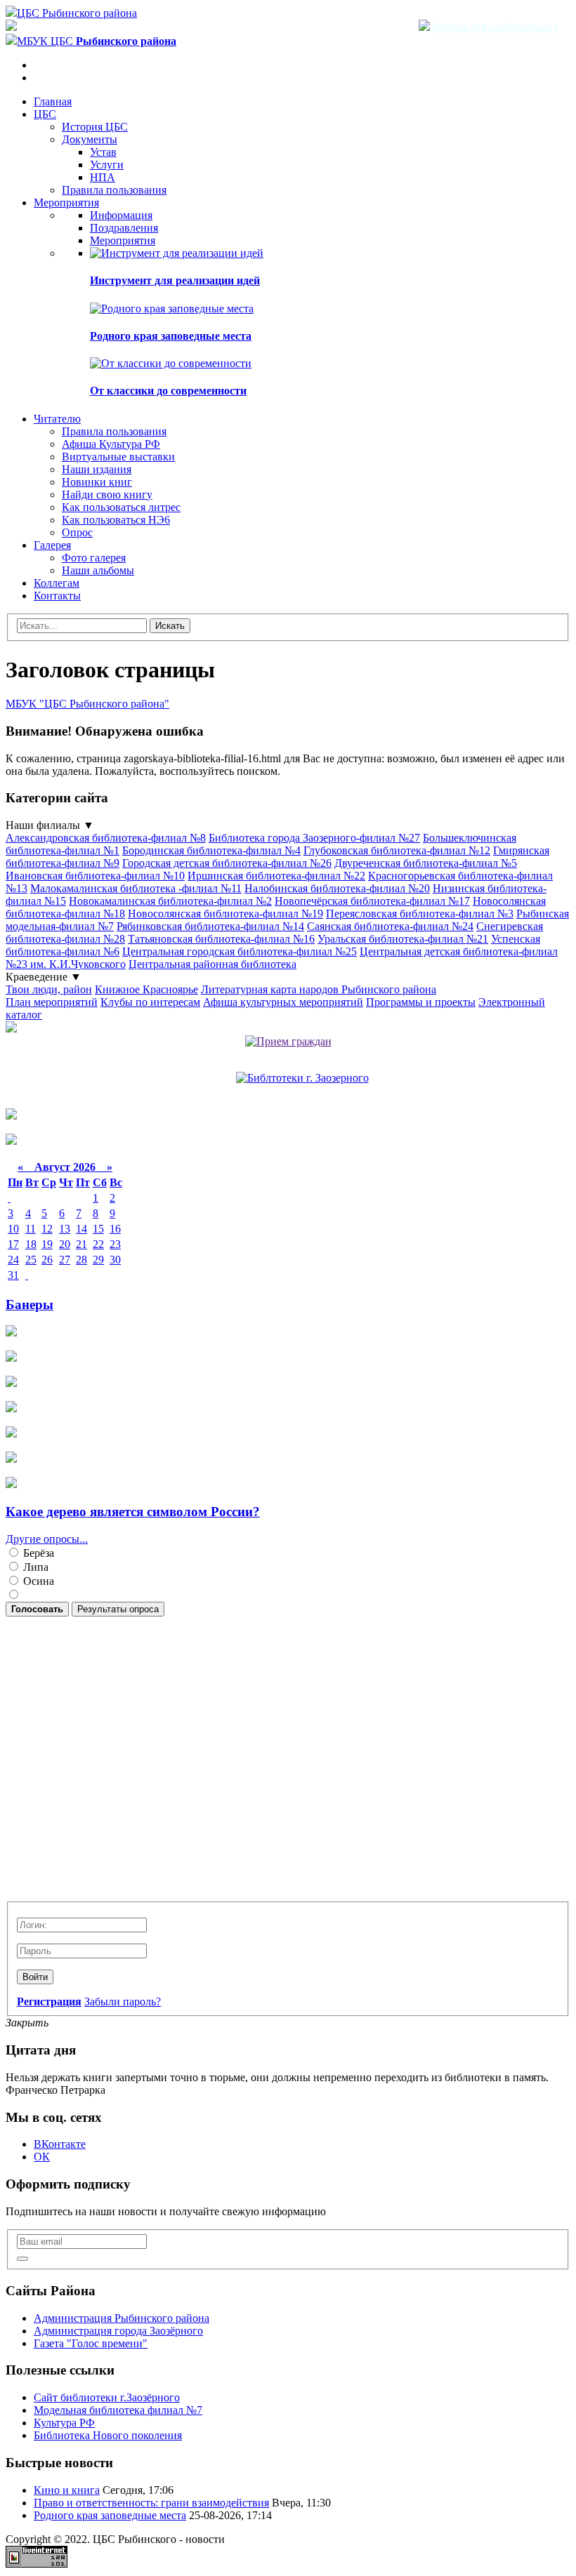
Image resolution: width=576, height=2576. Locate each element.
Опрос (77, 532)
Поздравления (124, 228)
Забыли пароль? (123, 2001)
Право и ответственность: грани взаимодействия (151, 2503)
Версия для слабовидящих (494, 27)
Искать (170, 626)
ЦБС (45, 114)
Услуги (107, 165)
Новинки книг (97, 482)
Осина (37, 1581)
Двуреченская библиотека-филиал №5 (426, 863)
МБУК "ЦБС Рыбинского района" (87, 704)
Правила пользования (114, 190)
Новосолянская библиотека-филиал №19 (225, 914)
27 (65, 1260)
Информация (121, 215)
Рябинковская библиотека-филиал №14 (210, 926)
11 (31, 1229)
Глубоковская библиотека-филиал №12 (397, 850)
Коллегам (57, 583)
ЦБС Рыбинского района (77, 13)
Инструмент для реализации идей (175, 280)
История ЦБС (95, 127)
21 (81, 1244)
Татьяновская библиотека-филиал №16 (221, 939)
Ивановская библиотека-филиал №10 (95, 876)
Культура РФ (64, 2423)
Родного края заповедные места (171, 336)
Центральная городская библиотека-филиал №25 (240, 951)
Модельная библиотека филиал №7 (118, 2410)
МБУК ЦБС (97, 41)
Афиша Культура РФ (111, 444)
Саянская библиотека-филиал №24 (390, 926)
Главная (53, 101)
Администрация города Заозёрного (118, 2331)
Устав (103, 152)
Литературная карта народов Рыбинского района (319, 989)
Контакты (57, 596)
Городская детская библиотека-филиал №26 (227, 863)
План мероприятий (52, 1002)
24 (13, 1260)
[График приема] (288, 1041)
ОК (42, 2157)
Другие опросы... (47, 1539)
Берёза (37, 1553)
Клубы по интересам (150, 1002)
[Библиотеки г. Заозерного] (302, 1078)
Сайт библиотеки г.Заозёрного (107, 2397)
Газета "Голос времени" (91, 2343)
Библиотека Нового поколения (108, 2435)
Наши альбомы (98, 570)
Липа (34, 1567)
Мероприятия (66, 203)
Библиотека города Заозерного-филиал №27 (314, 838)
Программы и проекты (421, 1002)
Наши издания (97, 469)
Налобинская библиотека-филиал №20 (337, 888)
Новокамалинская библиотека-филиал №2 (170, 901)
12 (47, 1229)
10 (13, 1229)
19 (47, 1244)
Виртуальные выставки (118, 457)
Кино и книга (67, 2490)
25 (31, 1260)
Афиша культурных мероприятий (283, 1002)
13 (65, 1229)
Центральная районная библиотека (212, 964)
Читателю (57, 419)
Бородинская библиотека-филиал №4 (211, 850)
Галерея (52, 545)
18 (31, 1244)
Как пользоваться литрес (121, 507)
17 (13, 1244)
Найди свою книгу (107, 494)
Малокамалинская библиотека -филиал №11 (136, 888)
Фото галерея (94, 558)
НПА (103, 177)
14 (81, 1229)
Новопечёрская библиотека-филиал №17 (372, 901)
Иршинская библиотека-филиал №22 (276, 876)
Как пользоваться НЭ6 (116, 520)
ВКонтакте (60, 2144)
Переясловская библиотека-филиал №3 (420, 914)
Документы (90, 139)
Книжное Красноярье (146, 989)
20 (65, 1244)
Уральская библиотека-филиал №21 (403, 939)
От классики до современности (168, 391)
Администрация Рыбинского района (122, 2318)
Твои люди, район (49, 989)
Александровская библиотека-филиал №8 (106, 838)
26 (47, 1260)
